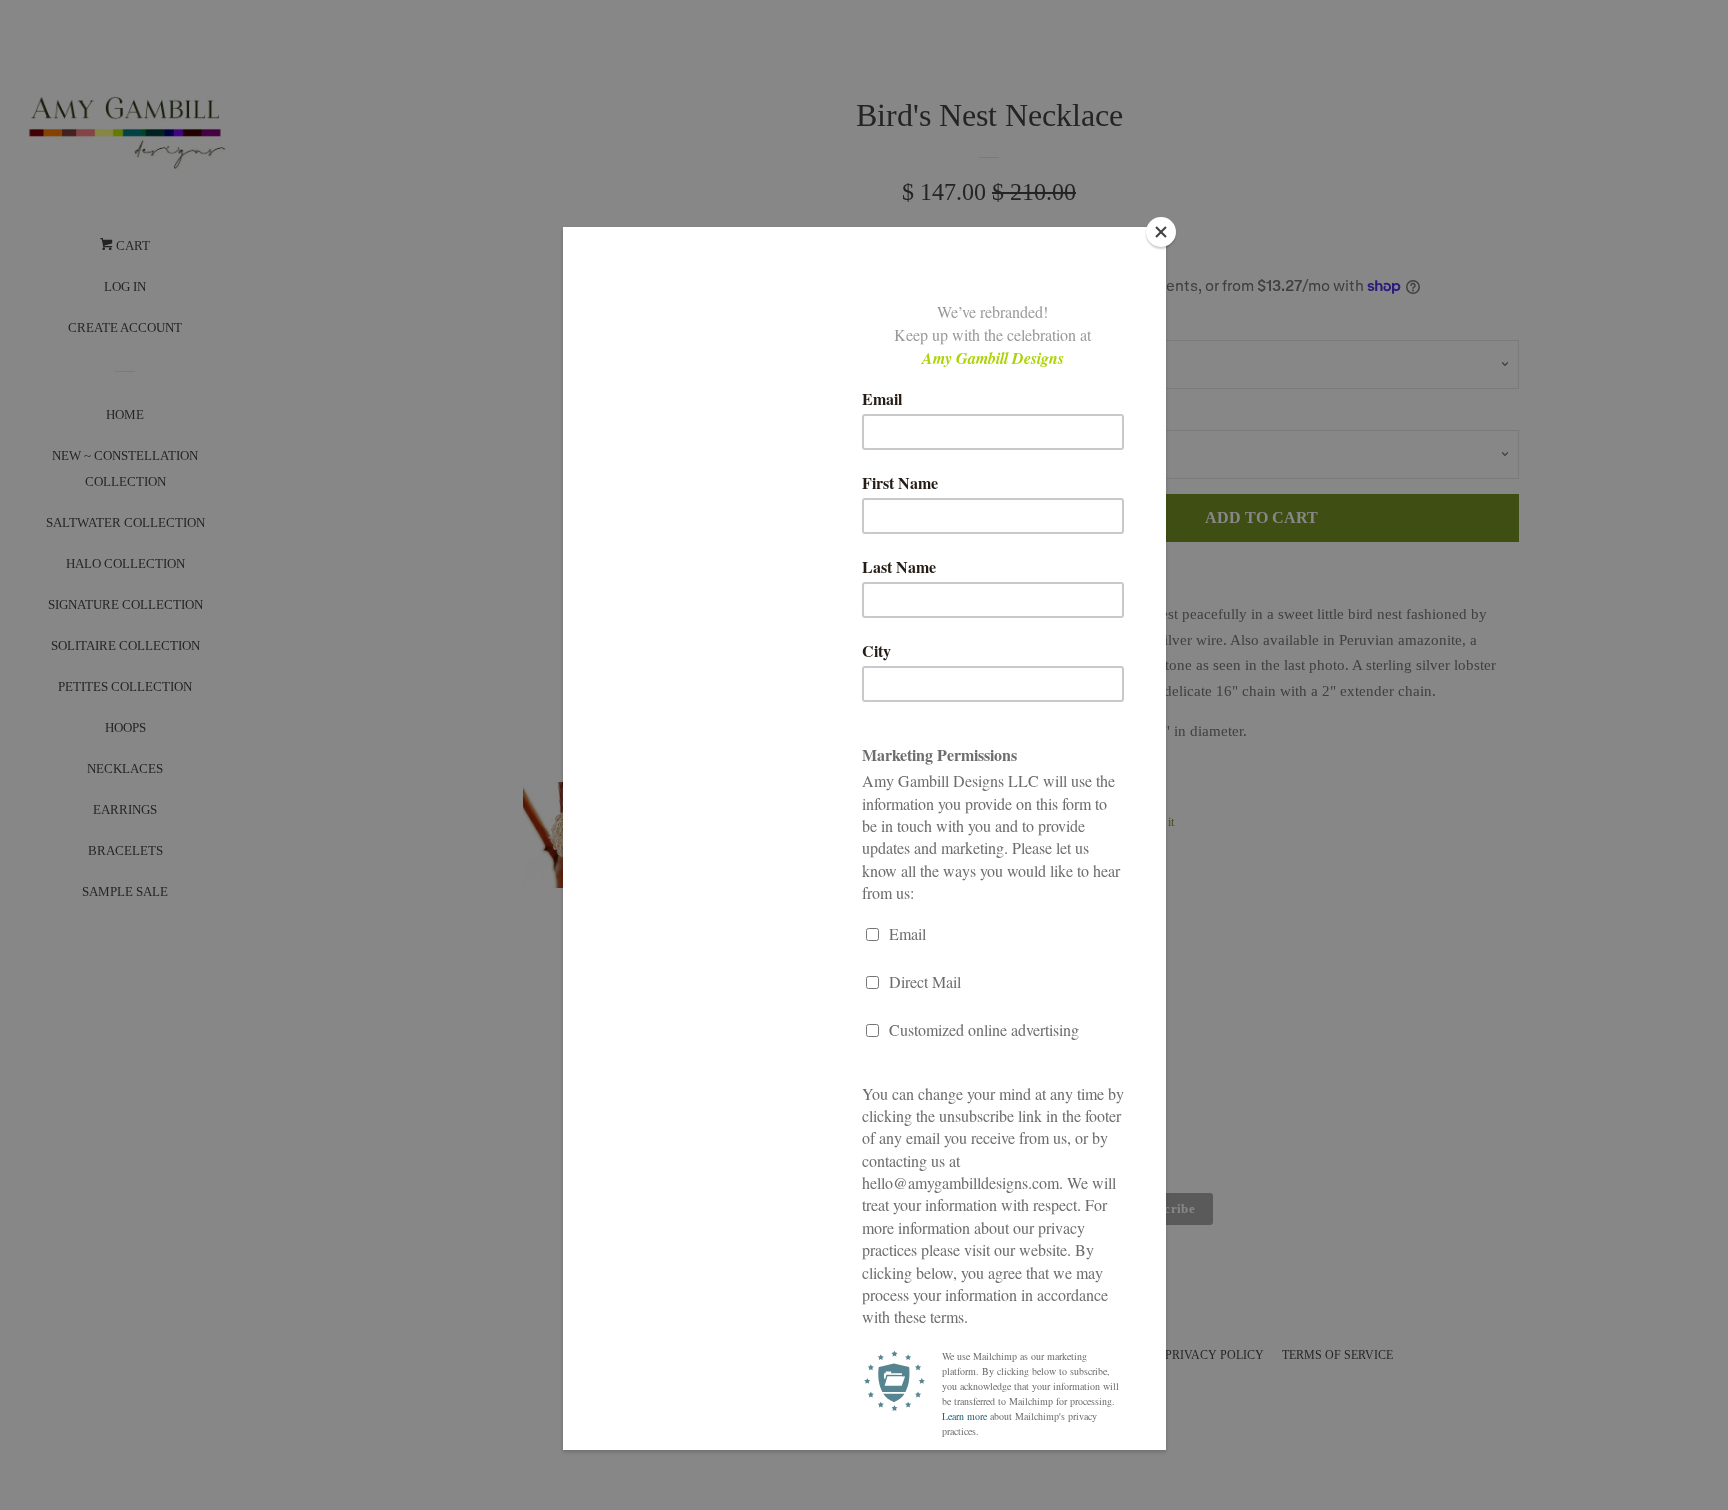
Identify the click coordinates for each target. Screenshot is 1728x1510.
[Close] (1161, 232)
